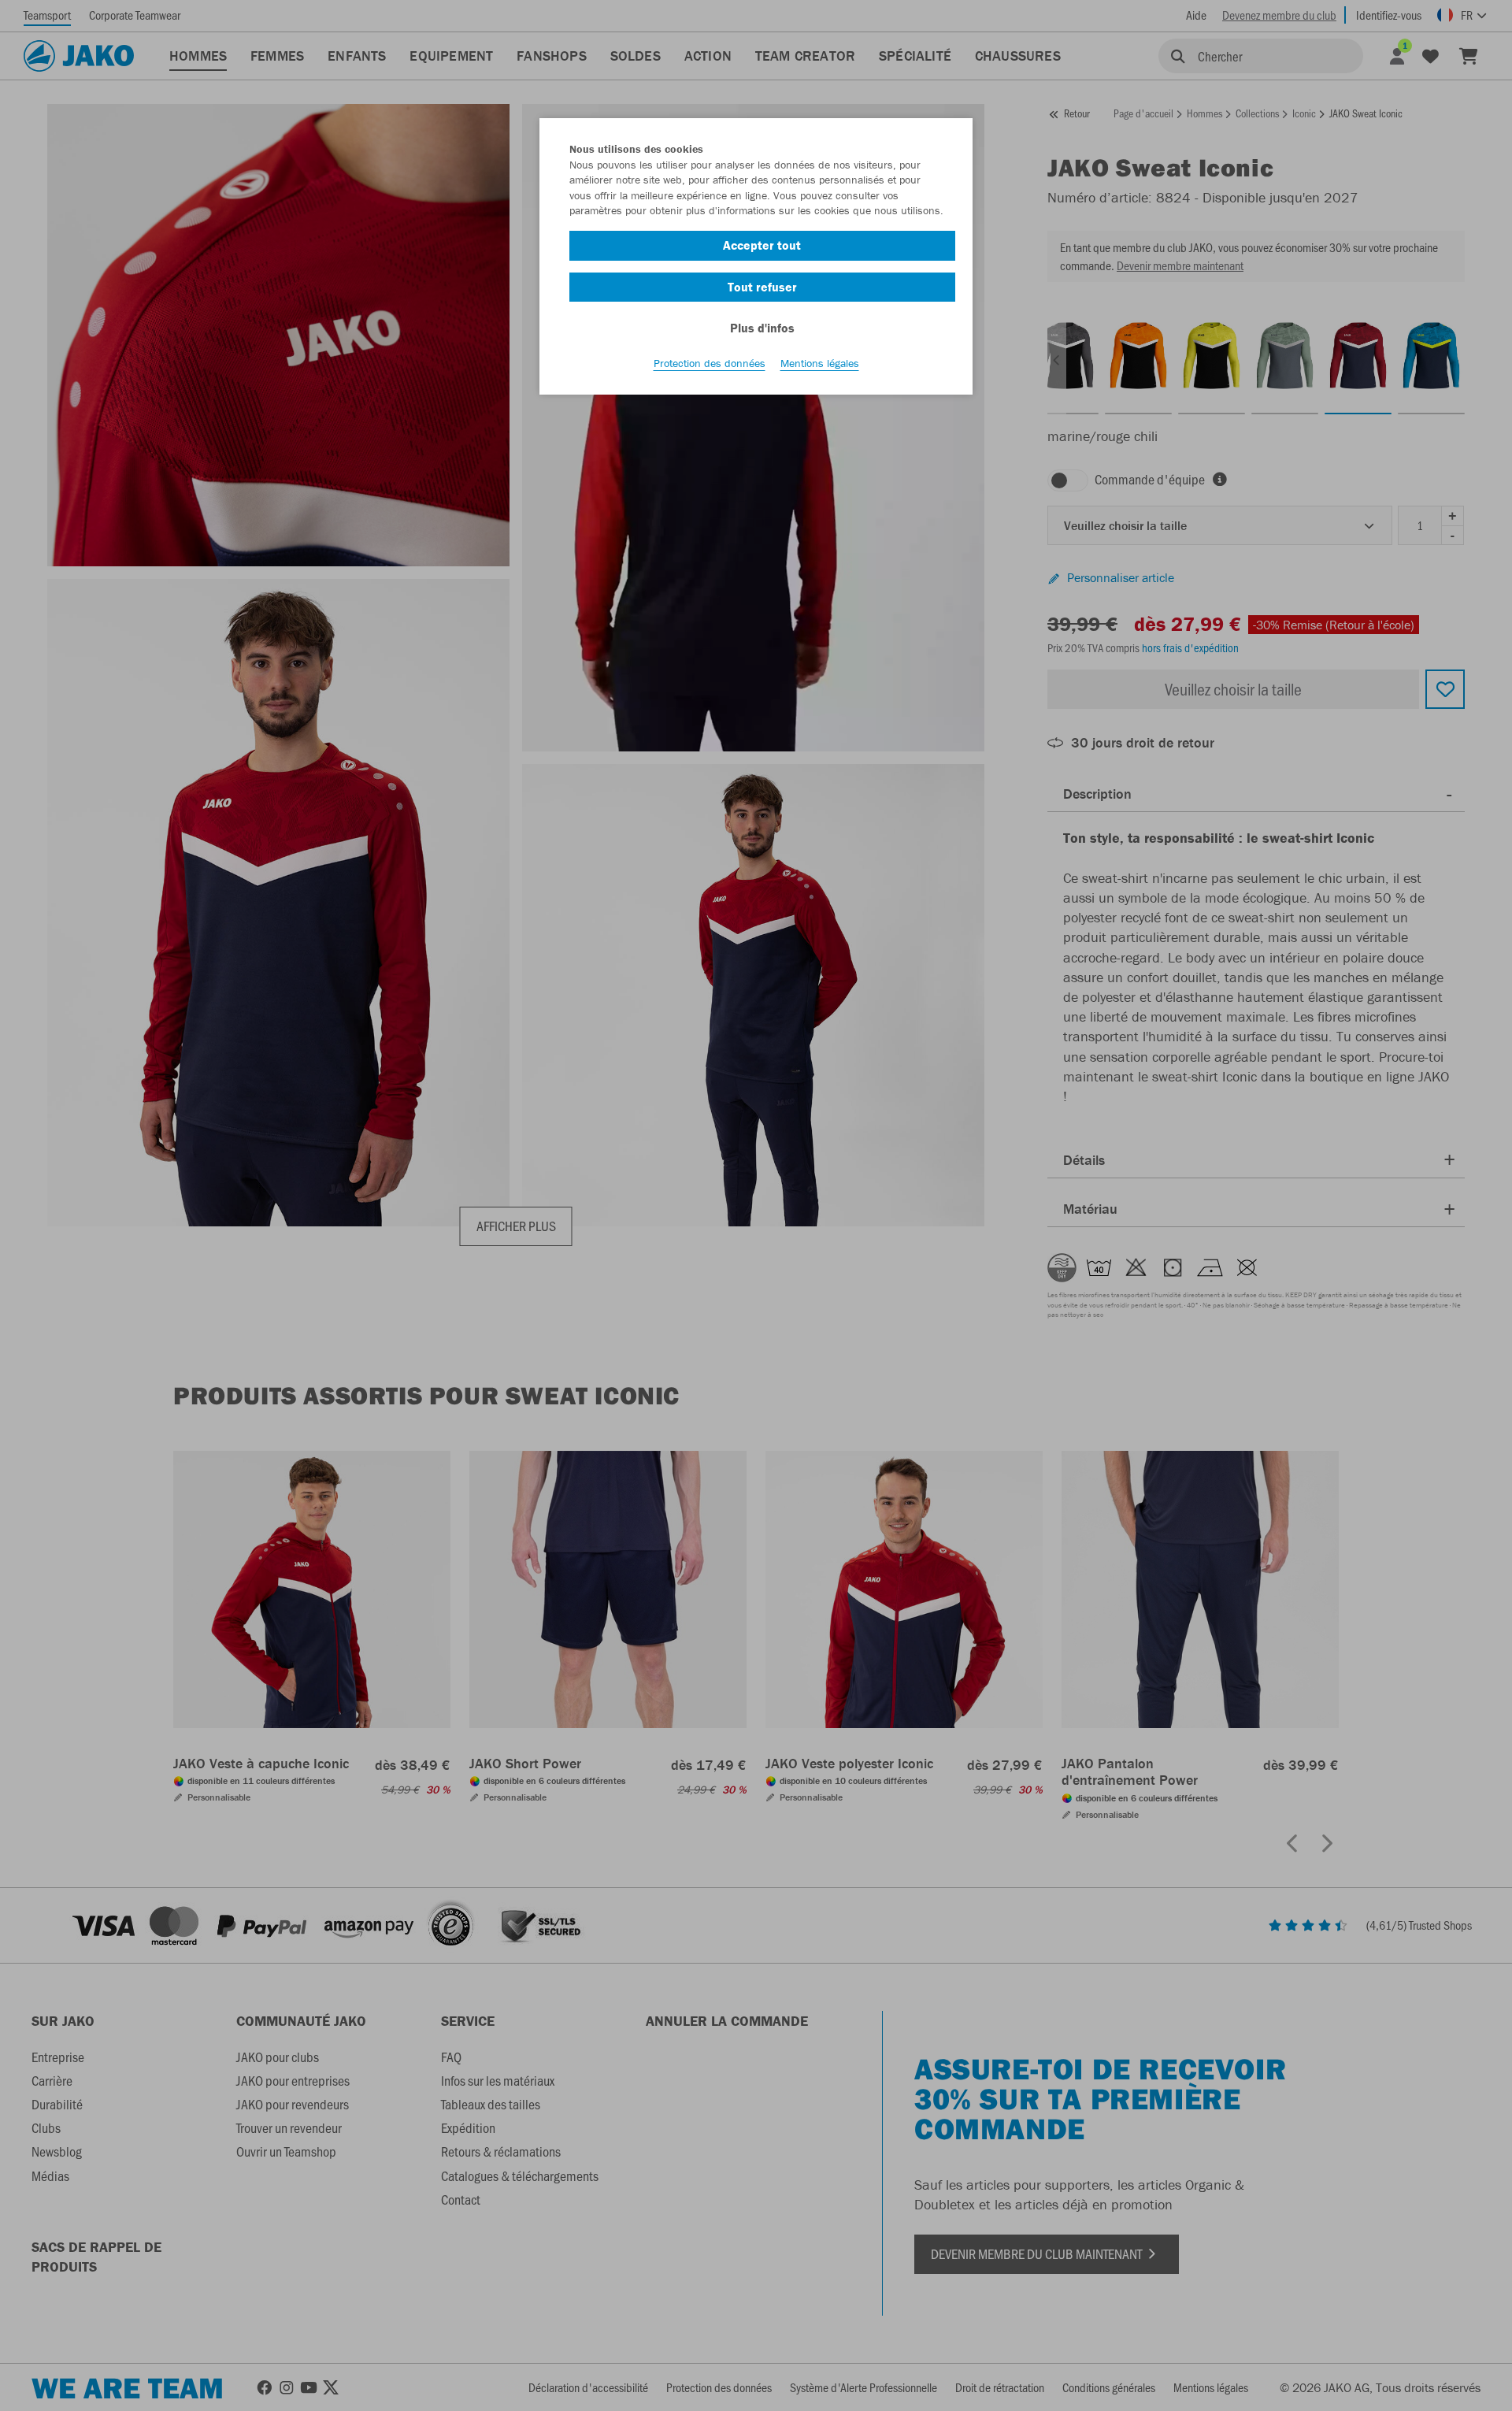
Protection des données (710, 363)
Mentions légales (820, 363)
